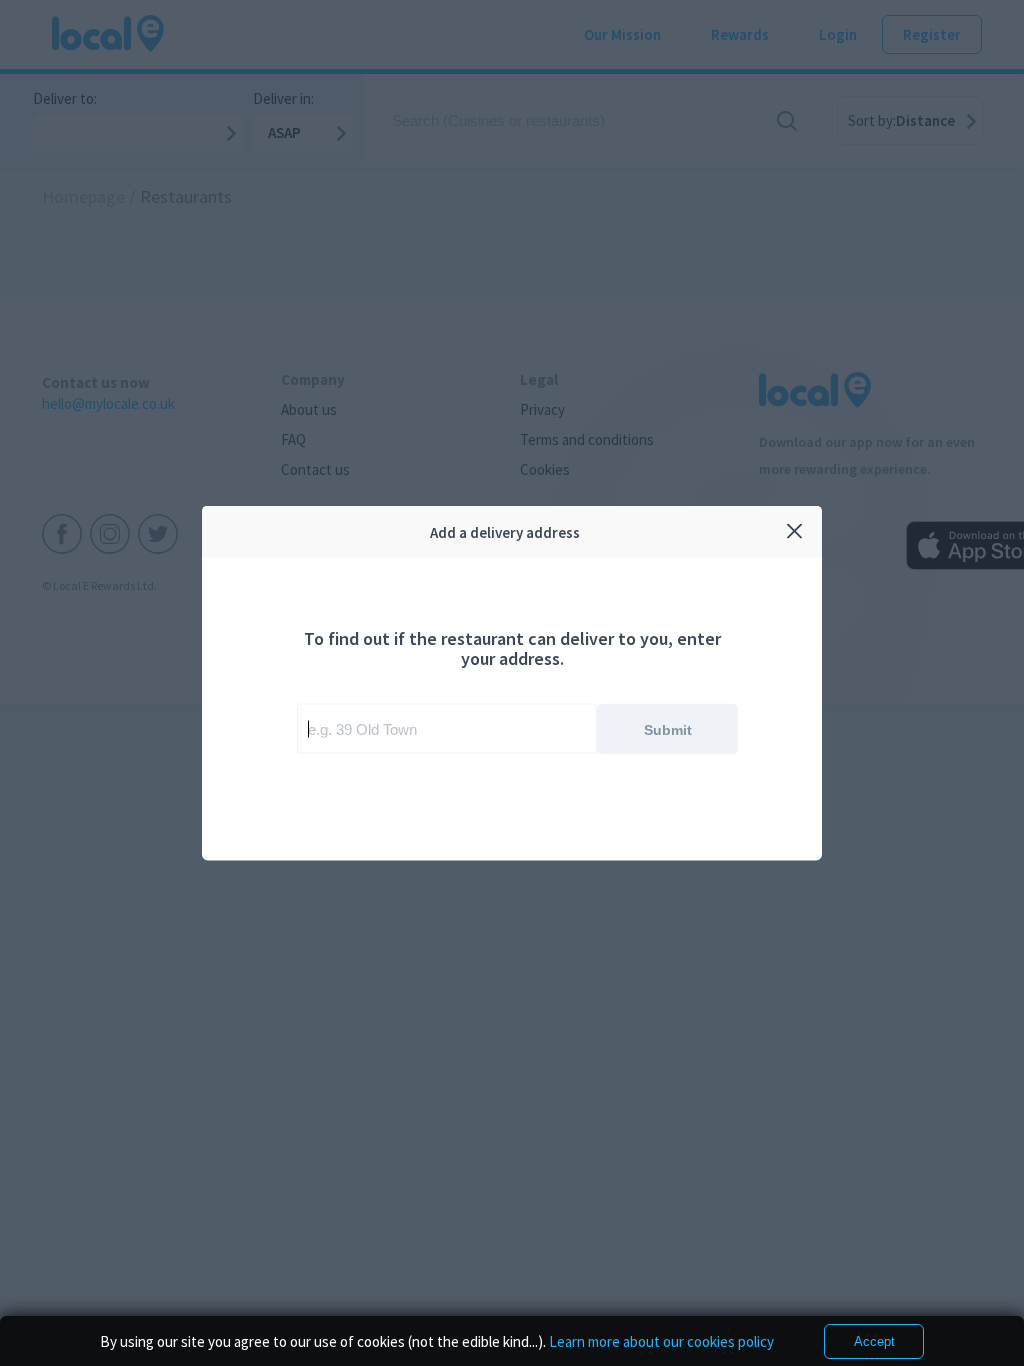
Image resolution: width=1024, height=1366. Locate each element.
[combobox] (447, 729)
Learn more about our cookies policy (661, 1341)
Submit (668, 729)
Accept (874, 1341)
